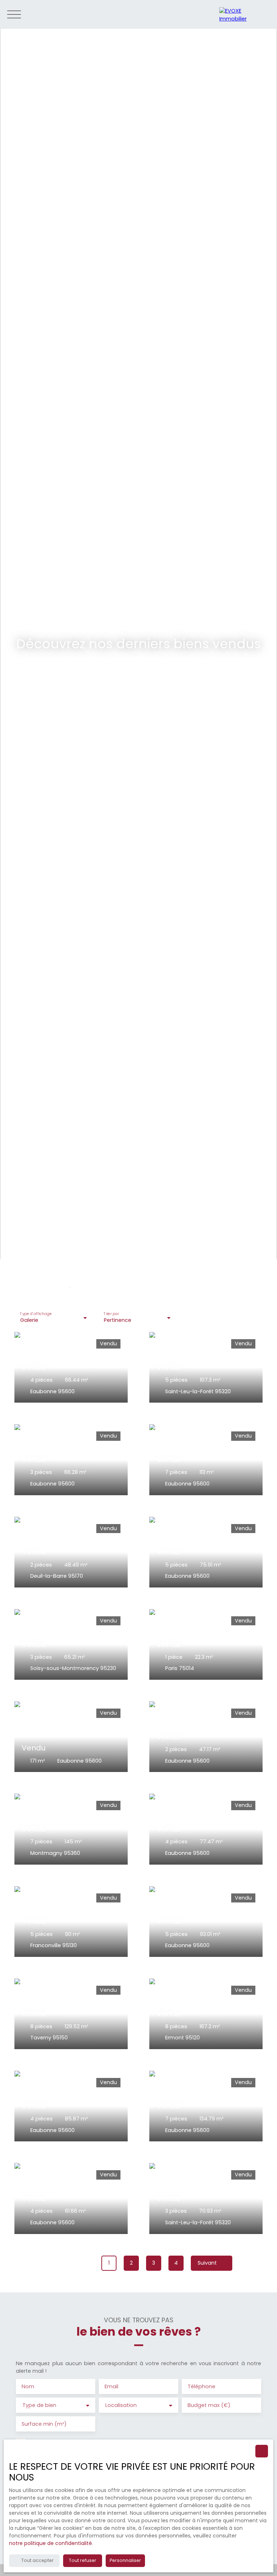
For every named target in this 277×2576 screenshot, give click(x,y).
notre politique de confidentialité (50, 2543)
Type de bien (39, 2405)
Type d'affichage (36, 1314)
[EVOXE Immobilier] (245, 14)
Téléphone (201, 2386)
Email (111, 2386)
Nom (28, 2386)
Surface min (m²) (44, 2424)
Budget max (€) (209, 2405)
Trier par (111, 1314)
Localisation (121, 2405)
